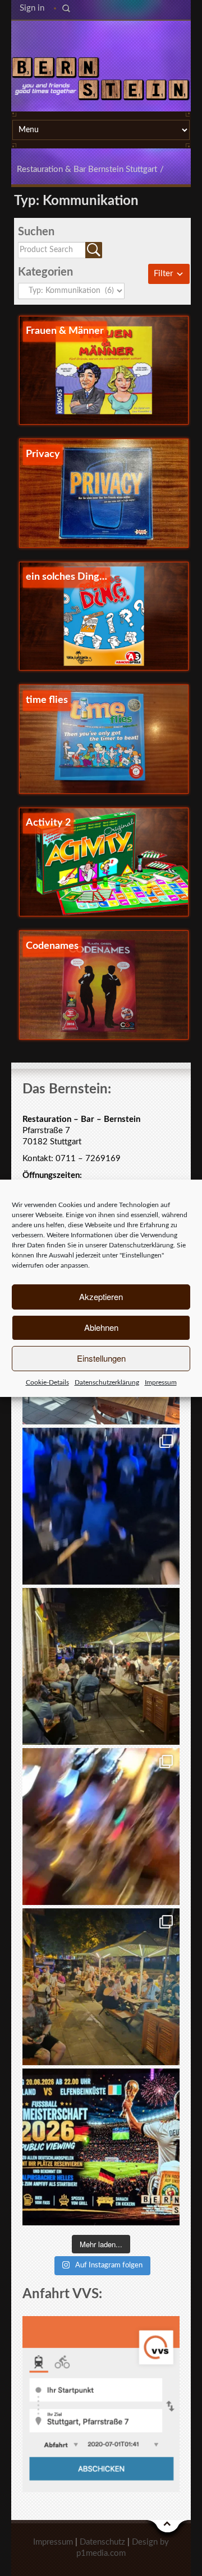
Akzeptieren (101, 1296)
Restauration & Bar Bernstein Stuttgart (87, 169)
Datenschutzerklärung (141, 1245)
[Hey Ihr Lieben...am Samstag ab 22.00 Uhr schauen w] (101, 2147)
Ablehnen (101, 1327)
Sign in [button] (32, 8)
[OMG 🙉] (101, 1827)
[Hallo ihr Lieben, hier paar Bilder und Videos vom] (101, 1506)
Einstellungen (101, 1358)
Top (168, 2529)
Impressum (161, 1382)
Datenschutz (102, 2542)
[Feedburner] (100, 39)
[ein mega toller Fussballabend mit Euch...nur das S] (101, 1987)
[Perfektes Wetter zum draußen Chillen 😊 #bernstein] (101, 1666)
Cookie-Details (47, 1382)
